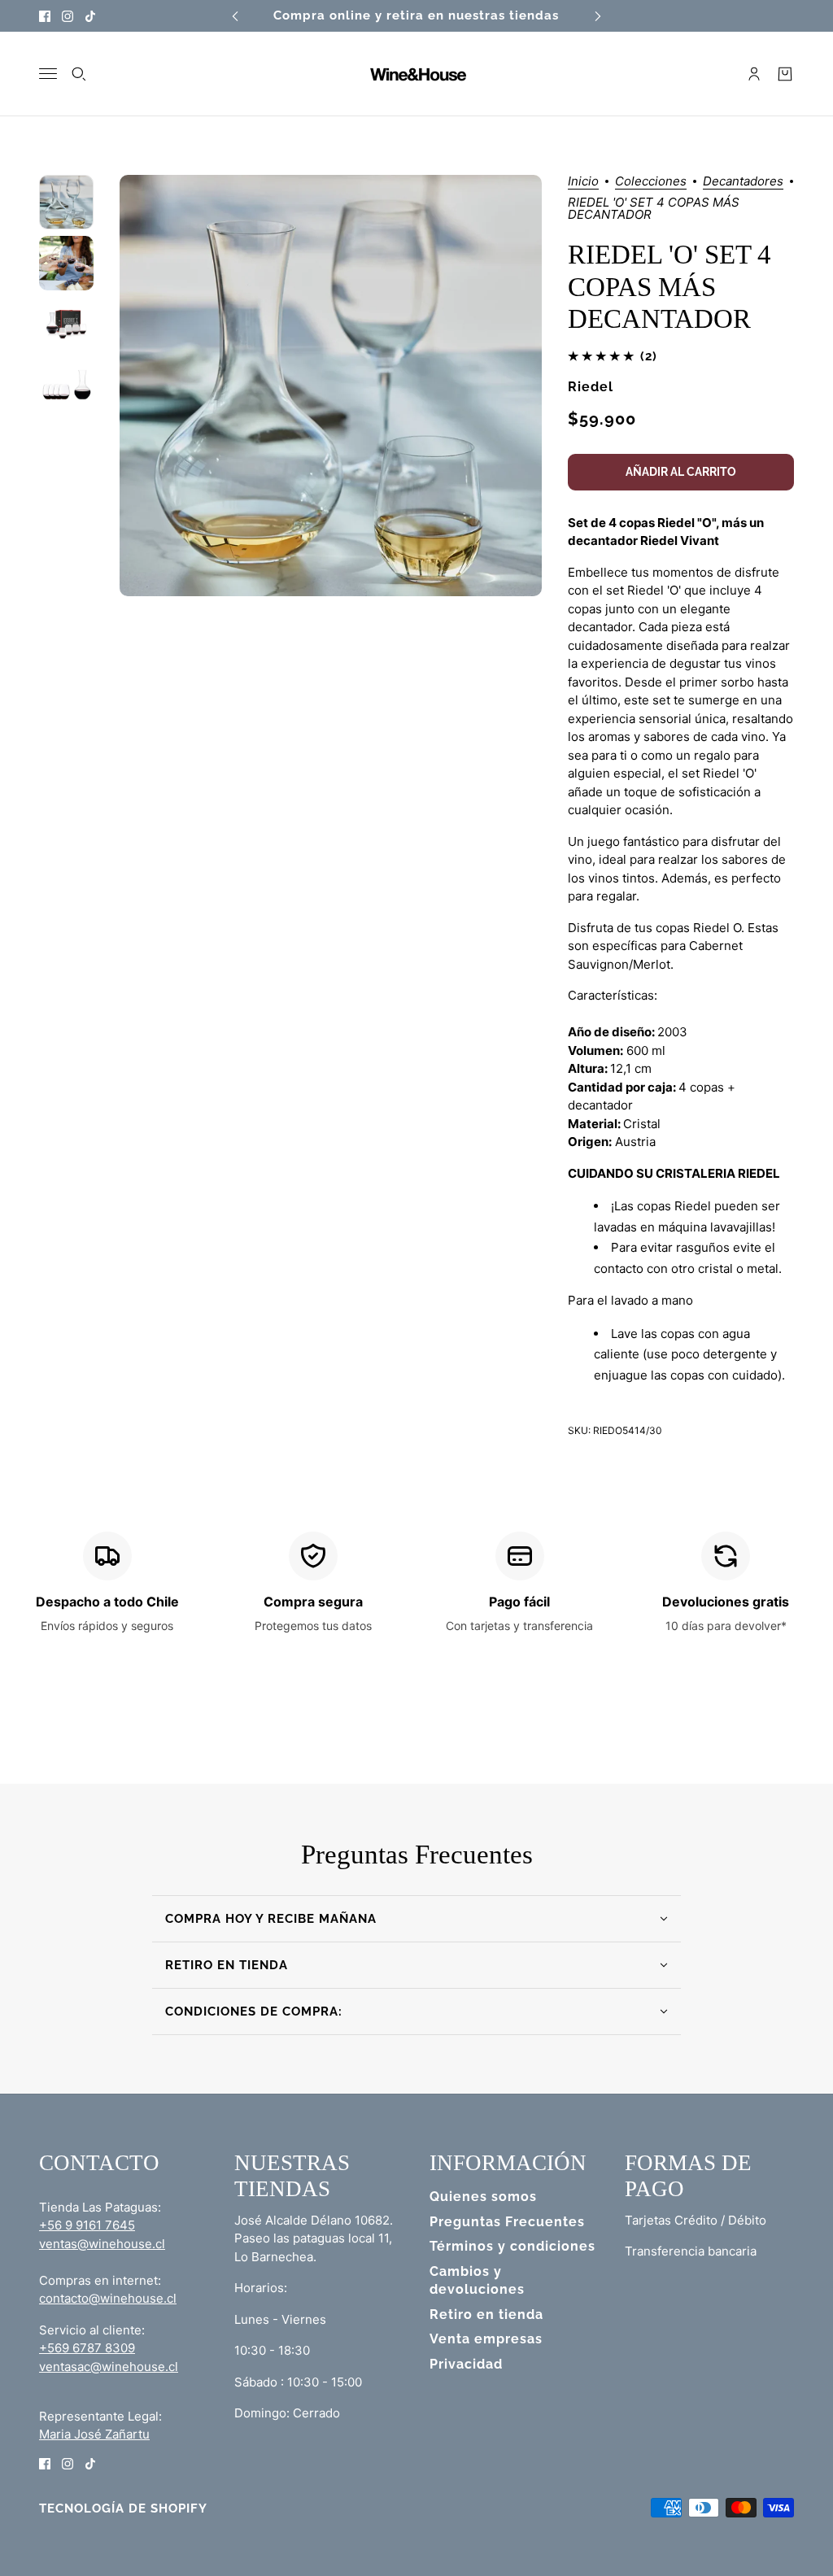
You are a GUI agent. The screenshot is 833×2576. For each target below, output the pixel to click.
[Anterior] (235, 16)
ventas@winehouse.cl (102, 2244)
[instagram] (68, 16)
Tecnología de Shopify (123, 2508)
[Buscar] (79, 74)
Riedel (591, 387)
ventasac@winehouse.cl (109, 2367)
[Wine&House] (416, 74)
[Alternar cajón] (48, 74)
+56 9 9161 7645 (87, 2225)
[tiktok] (90, 16)
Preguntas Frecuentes (507, 2222)
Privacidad (466, 2364)
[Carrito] (785, 74)
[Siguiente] (598, 16)
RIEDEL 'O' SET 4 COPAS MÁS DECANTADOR (669, 287)
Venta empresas (486, 2339)
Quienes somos (483, 2197)
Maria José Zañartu (94, 2434)
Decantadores (743, 182)
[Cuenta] (754, 74)
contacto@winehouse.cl (108, 2298)
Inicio (583, 182)
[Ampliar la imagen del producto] (330, 386)
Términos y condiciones (512, 2246)
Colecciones (651, 182)
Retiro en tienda (486, 2314)
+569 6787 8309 (87, 2348)
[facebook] (45, 16)
